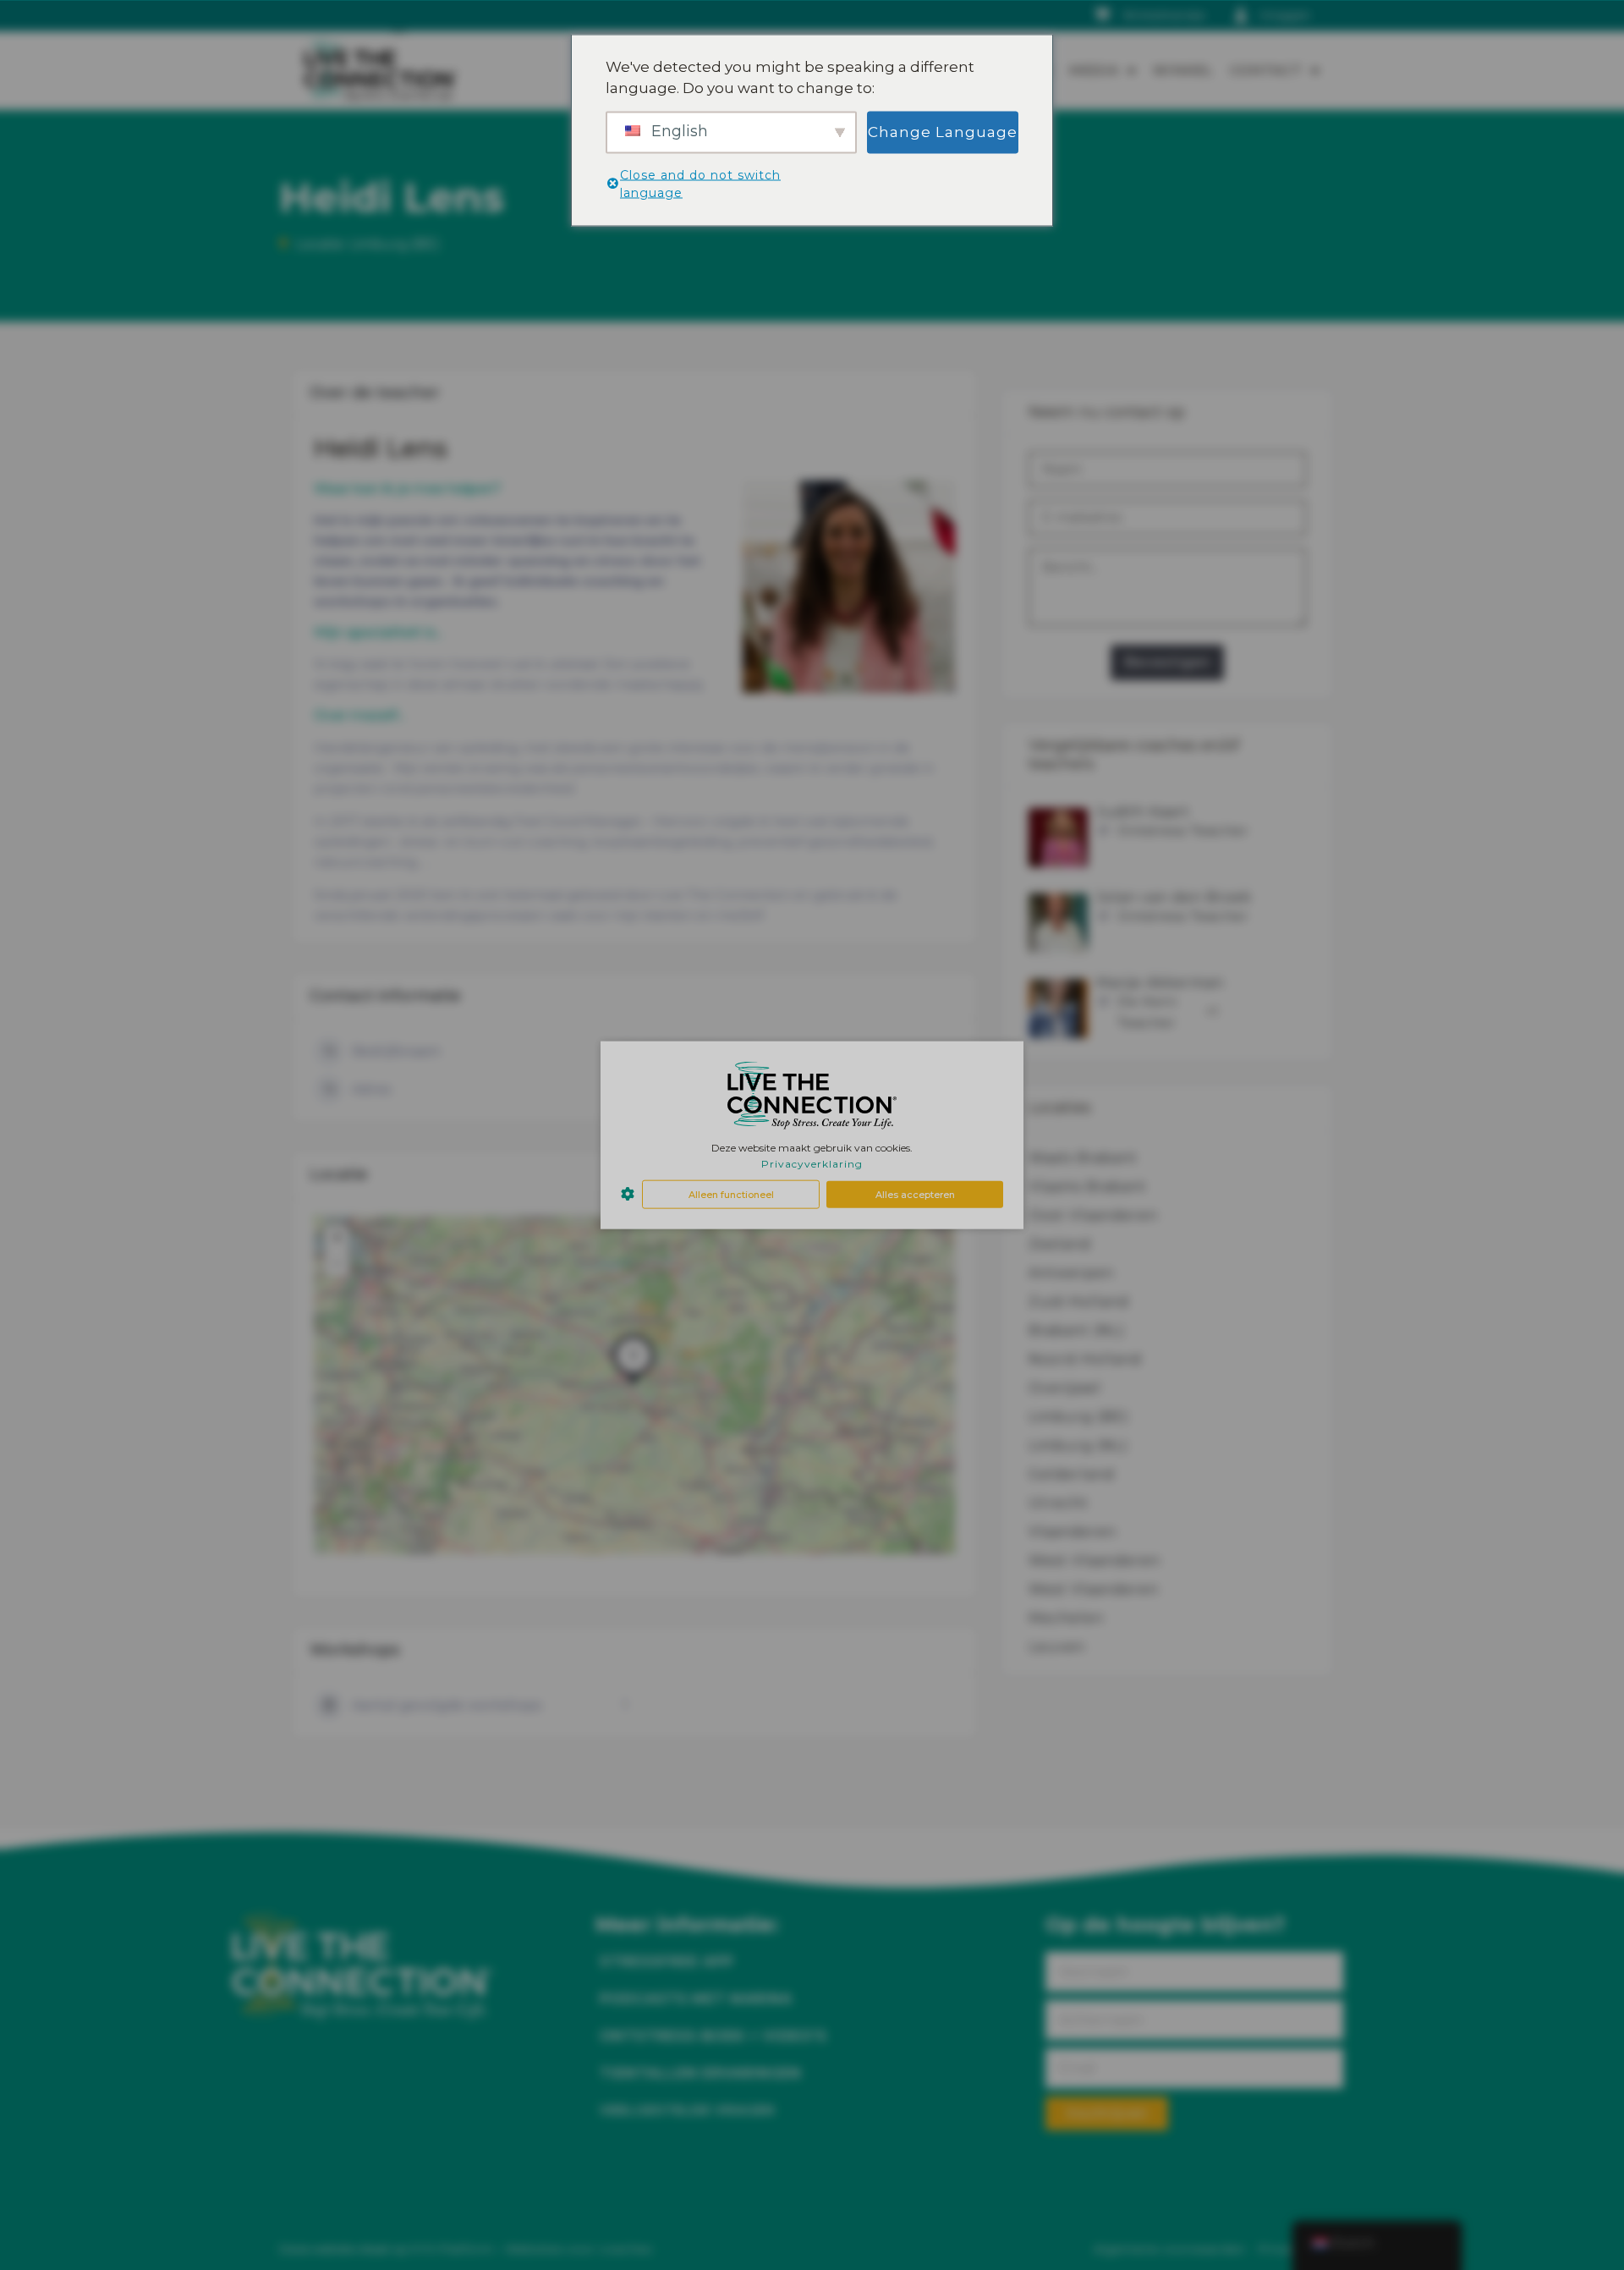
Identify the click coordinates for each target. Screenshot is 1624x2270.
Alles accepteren (915, 1194)
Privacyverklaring (812, 1164)
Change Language (943, 131)
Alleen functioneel (731, 1194)
